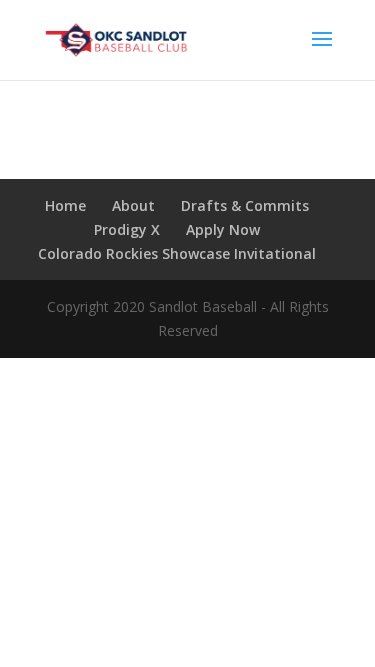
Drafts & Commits (245, 205)
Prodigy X (127, 229)
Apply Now (223, 229)
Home (65, 205)
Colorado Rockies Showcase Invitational (177, 253)
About (133, 205)
